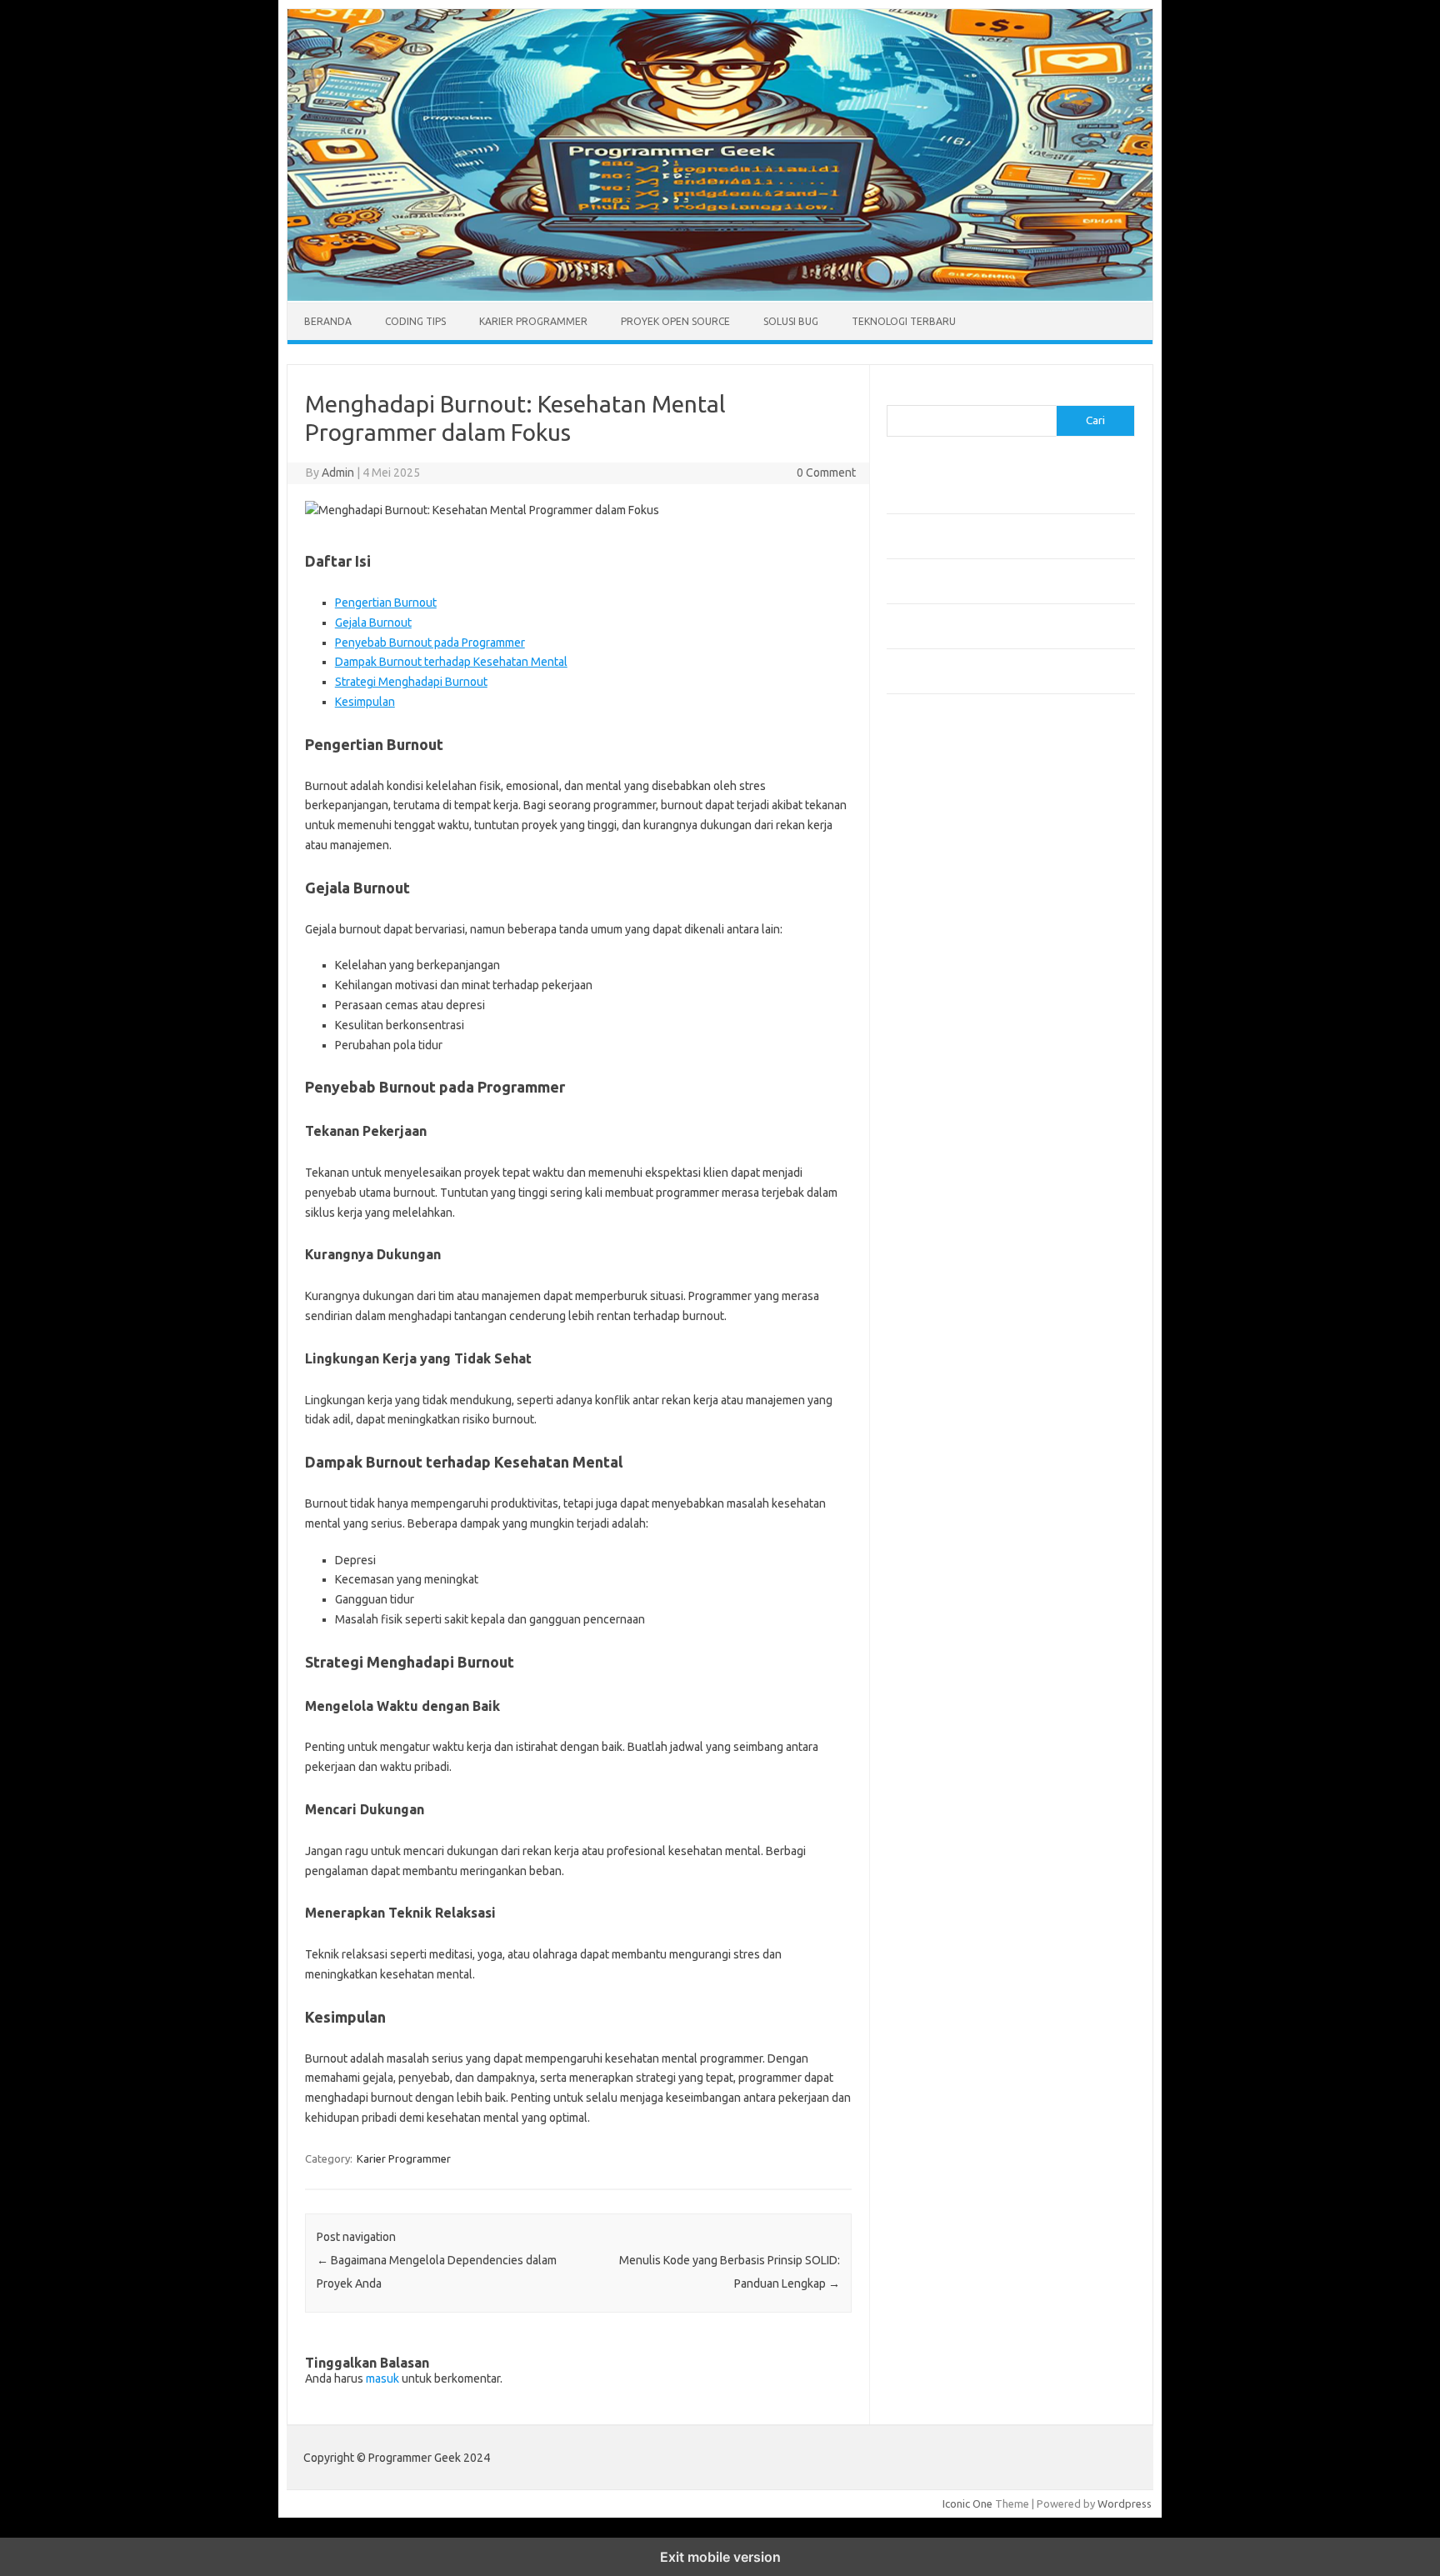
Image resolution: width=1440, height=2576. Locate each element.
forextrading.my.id (941, 986)
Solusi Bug (791, 321)
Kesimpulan (365, 702)
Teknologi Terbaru (904, 321)
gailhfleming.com (937, 1050)
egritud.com (925, 1018)
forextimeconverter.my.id (959, 1002)
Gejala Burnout (373, 623)
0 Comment (826, 473)
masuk (382, 2378)
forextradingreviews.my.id (961, 970)
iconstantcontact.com (948, 890)
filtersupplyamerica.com (955, 810)
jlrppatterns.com (936, 1146)
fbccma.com (925, 794)
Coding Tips (415, 321)
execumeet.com (935, 778)
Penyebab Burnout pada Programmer (430, 643)
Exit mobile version (720, 2557)
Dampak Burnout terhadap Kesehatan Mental (451, 662)
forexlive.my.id (932, 954)
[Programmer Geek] (720, 297)
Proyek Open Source (675, 321)
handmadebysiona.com (952, 842)
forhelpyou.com (934, 1034)
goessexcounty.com (945, 826)
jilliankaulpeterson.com (952, 1130)
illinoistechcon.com (942, 1114)
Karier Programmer (533, 321)
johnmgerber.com (939, 1162)
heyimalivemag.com (944, 1066)
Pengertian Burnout (386, 603)
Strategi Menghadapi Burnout (411, 682)
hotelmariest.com (939, 858)
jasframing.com (933, 922)
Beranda (328, 321)
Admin (338, 473)
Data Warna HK (924, 1202)
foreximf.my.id (931, 938)
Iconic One (967, 2503)
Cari (896, 395)
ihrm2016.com (931, 1098)
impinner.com (928, 906)
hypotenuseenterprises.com (966, 874)
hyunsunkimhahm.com (949, 1082)
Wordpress (1125, 2503)
